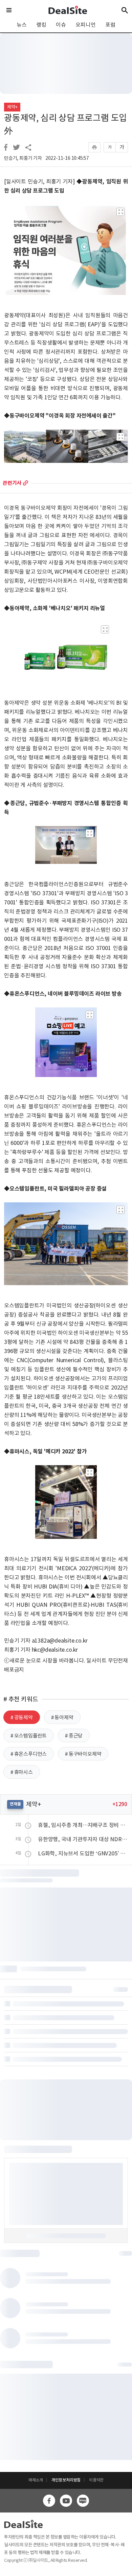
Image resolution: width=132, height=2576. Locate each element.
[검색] (125, 10)
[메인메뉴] (9, 10)
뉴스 (22, 25)
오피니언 (85, 25)
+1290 (120, 1804)
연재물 (15, 1804)
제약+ (12, 107)
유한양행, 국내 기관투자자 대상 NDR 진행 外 (83, 1839)
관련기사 (12, 483)
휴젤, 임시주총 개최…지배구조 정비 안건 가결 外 (83, 1825)
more (26, 483)
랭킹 (41, 25)
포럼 (110, 25)
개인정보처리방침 (66, 2480)
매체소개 (36, 2480)
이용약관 (96, 2480)
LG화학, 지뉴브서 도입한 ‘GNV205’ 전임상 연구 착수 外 (83, 1853)
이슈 (61, 25)
